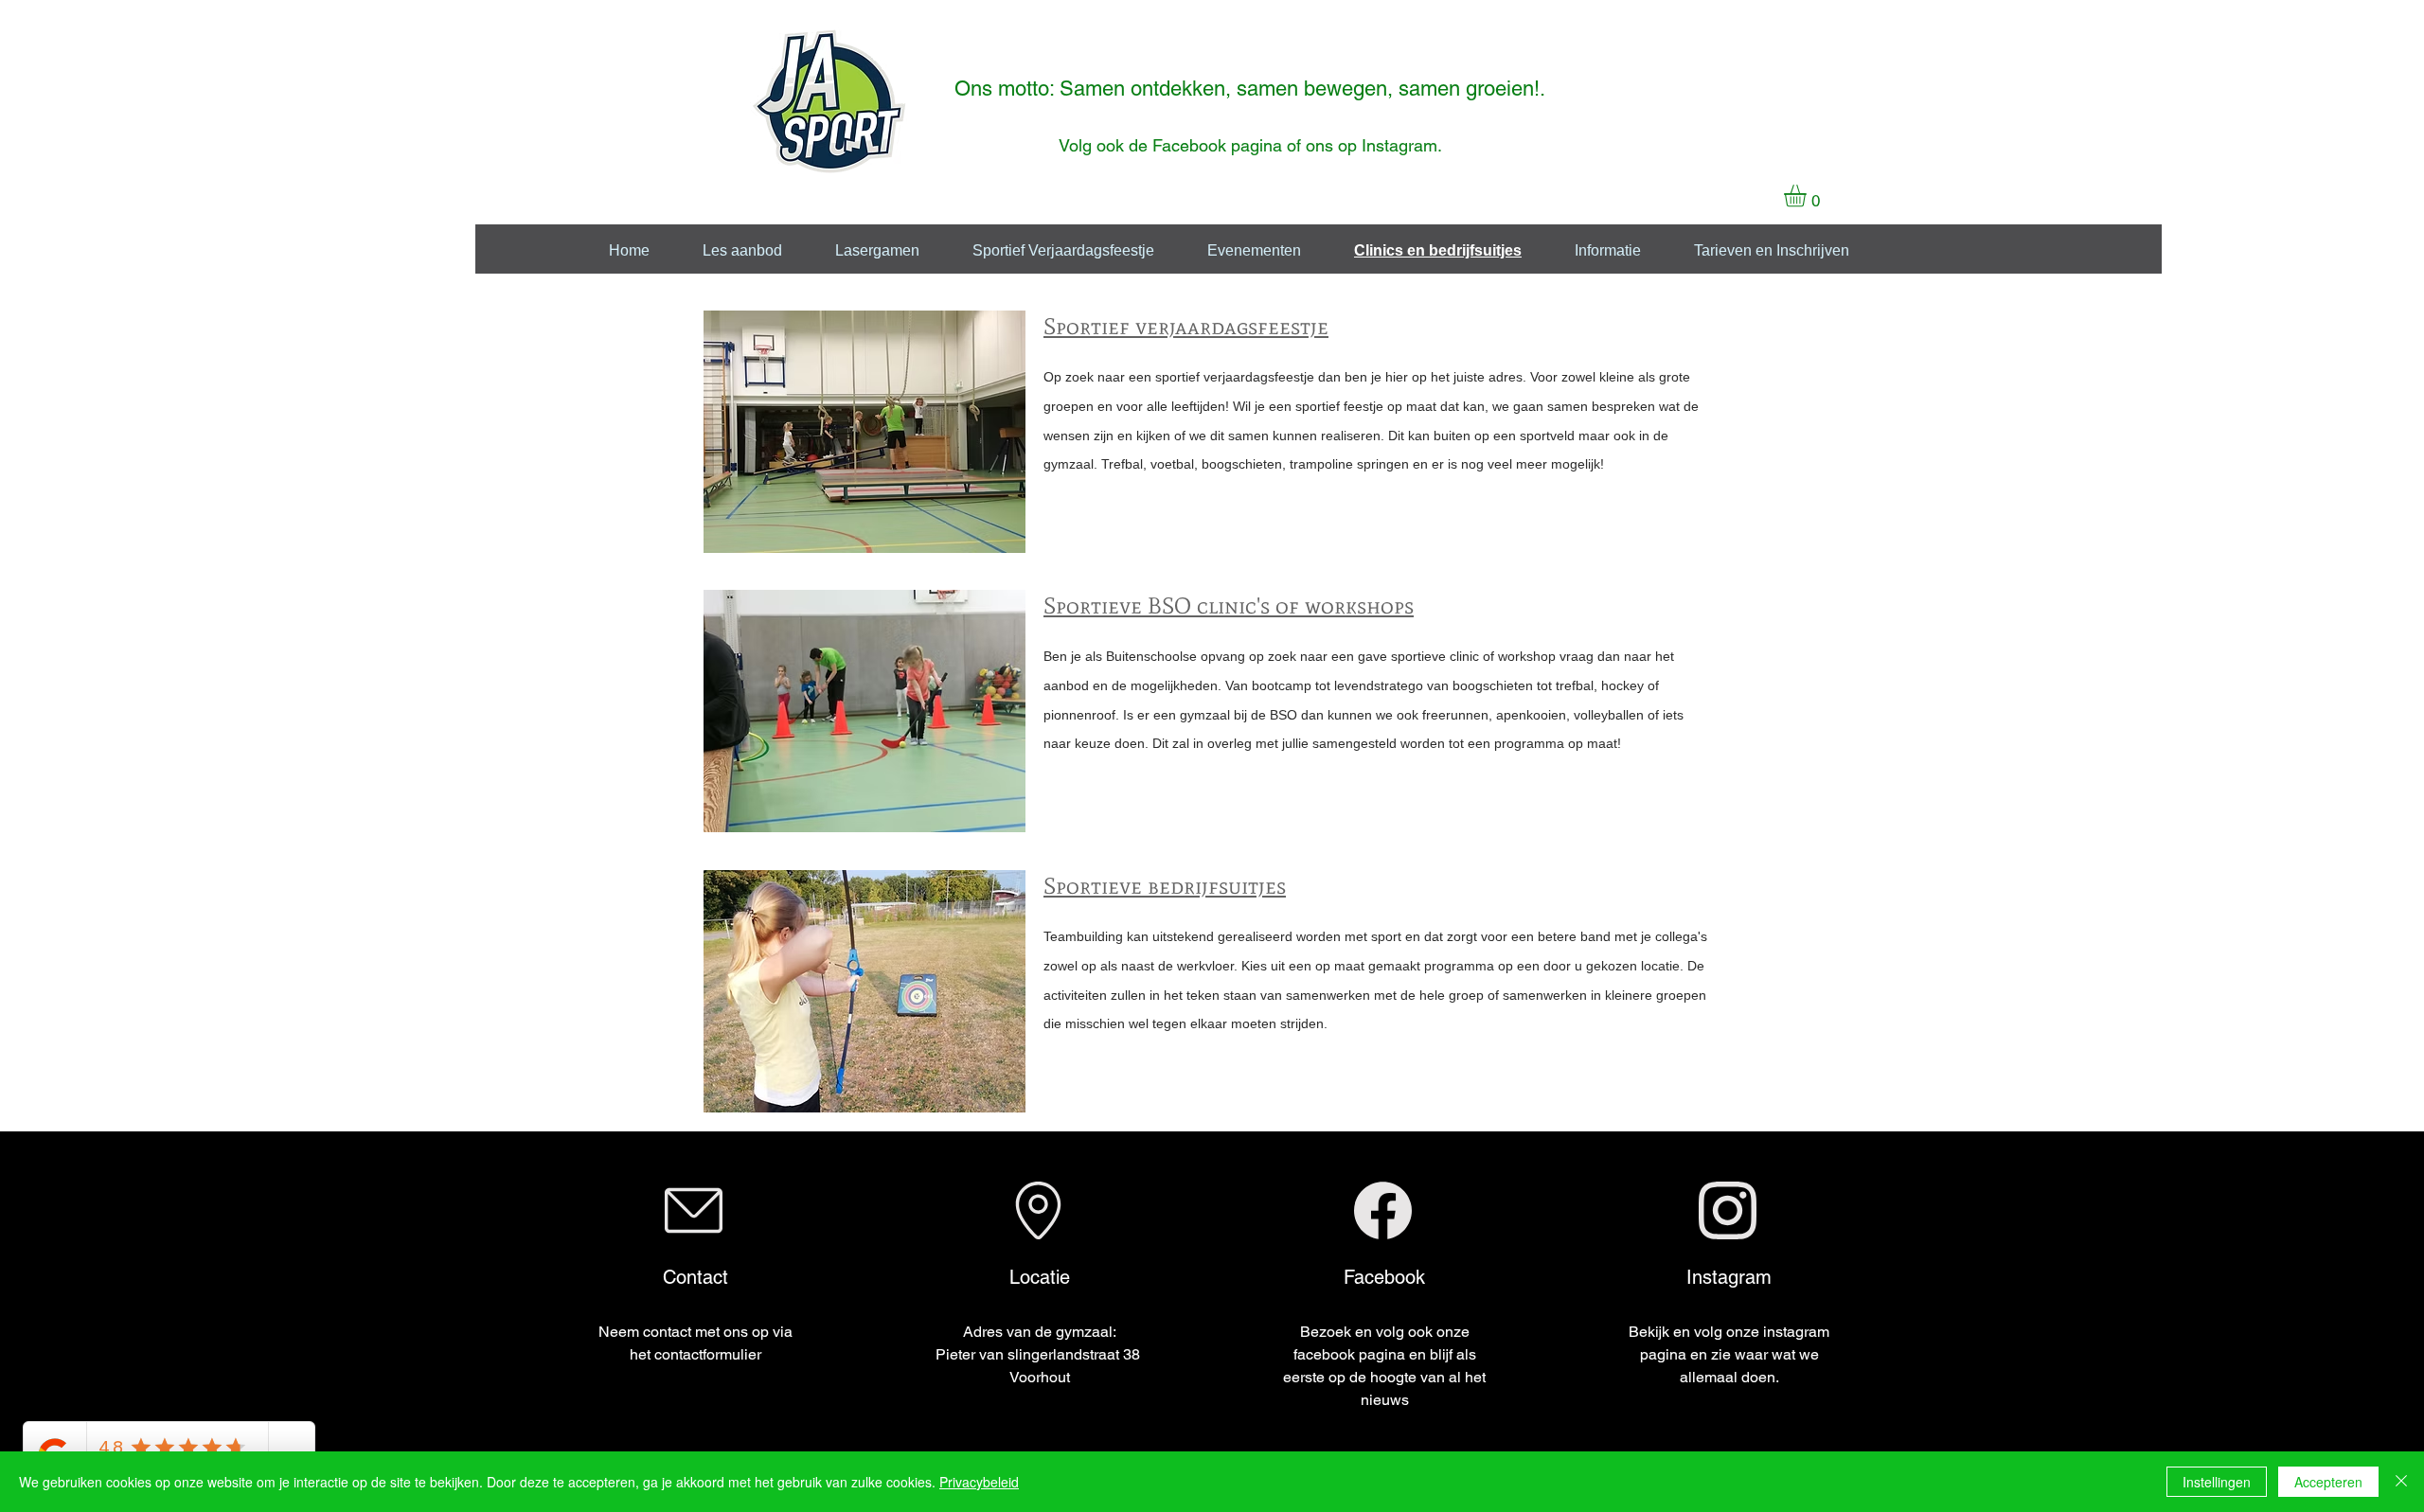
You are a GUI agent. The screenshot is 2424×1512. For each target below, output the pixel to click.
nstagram (1402, 145)
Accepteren (2328, 1482)
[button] (1808, 196)
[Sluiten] (2401, 1482)
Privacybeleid (979, 1482)
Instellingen (2217, 1482)
